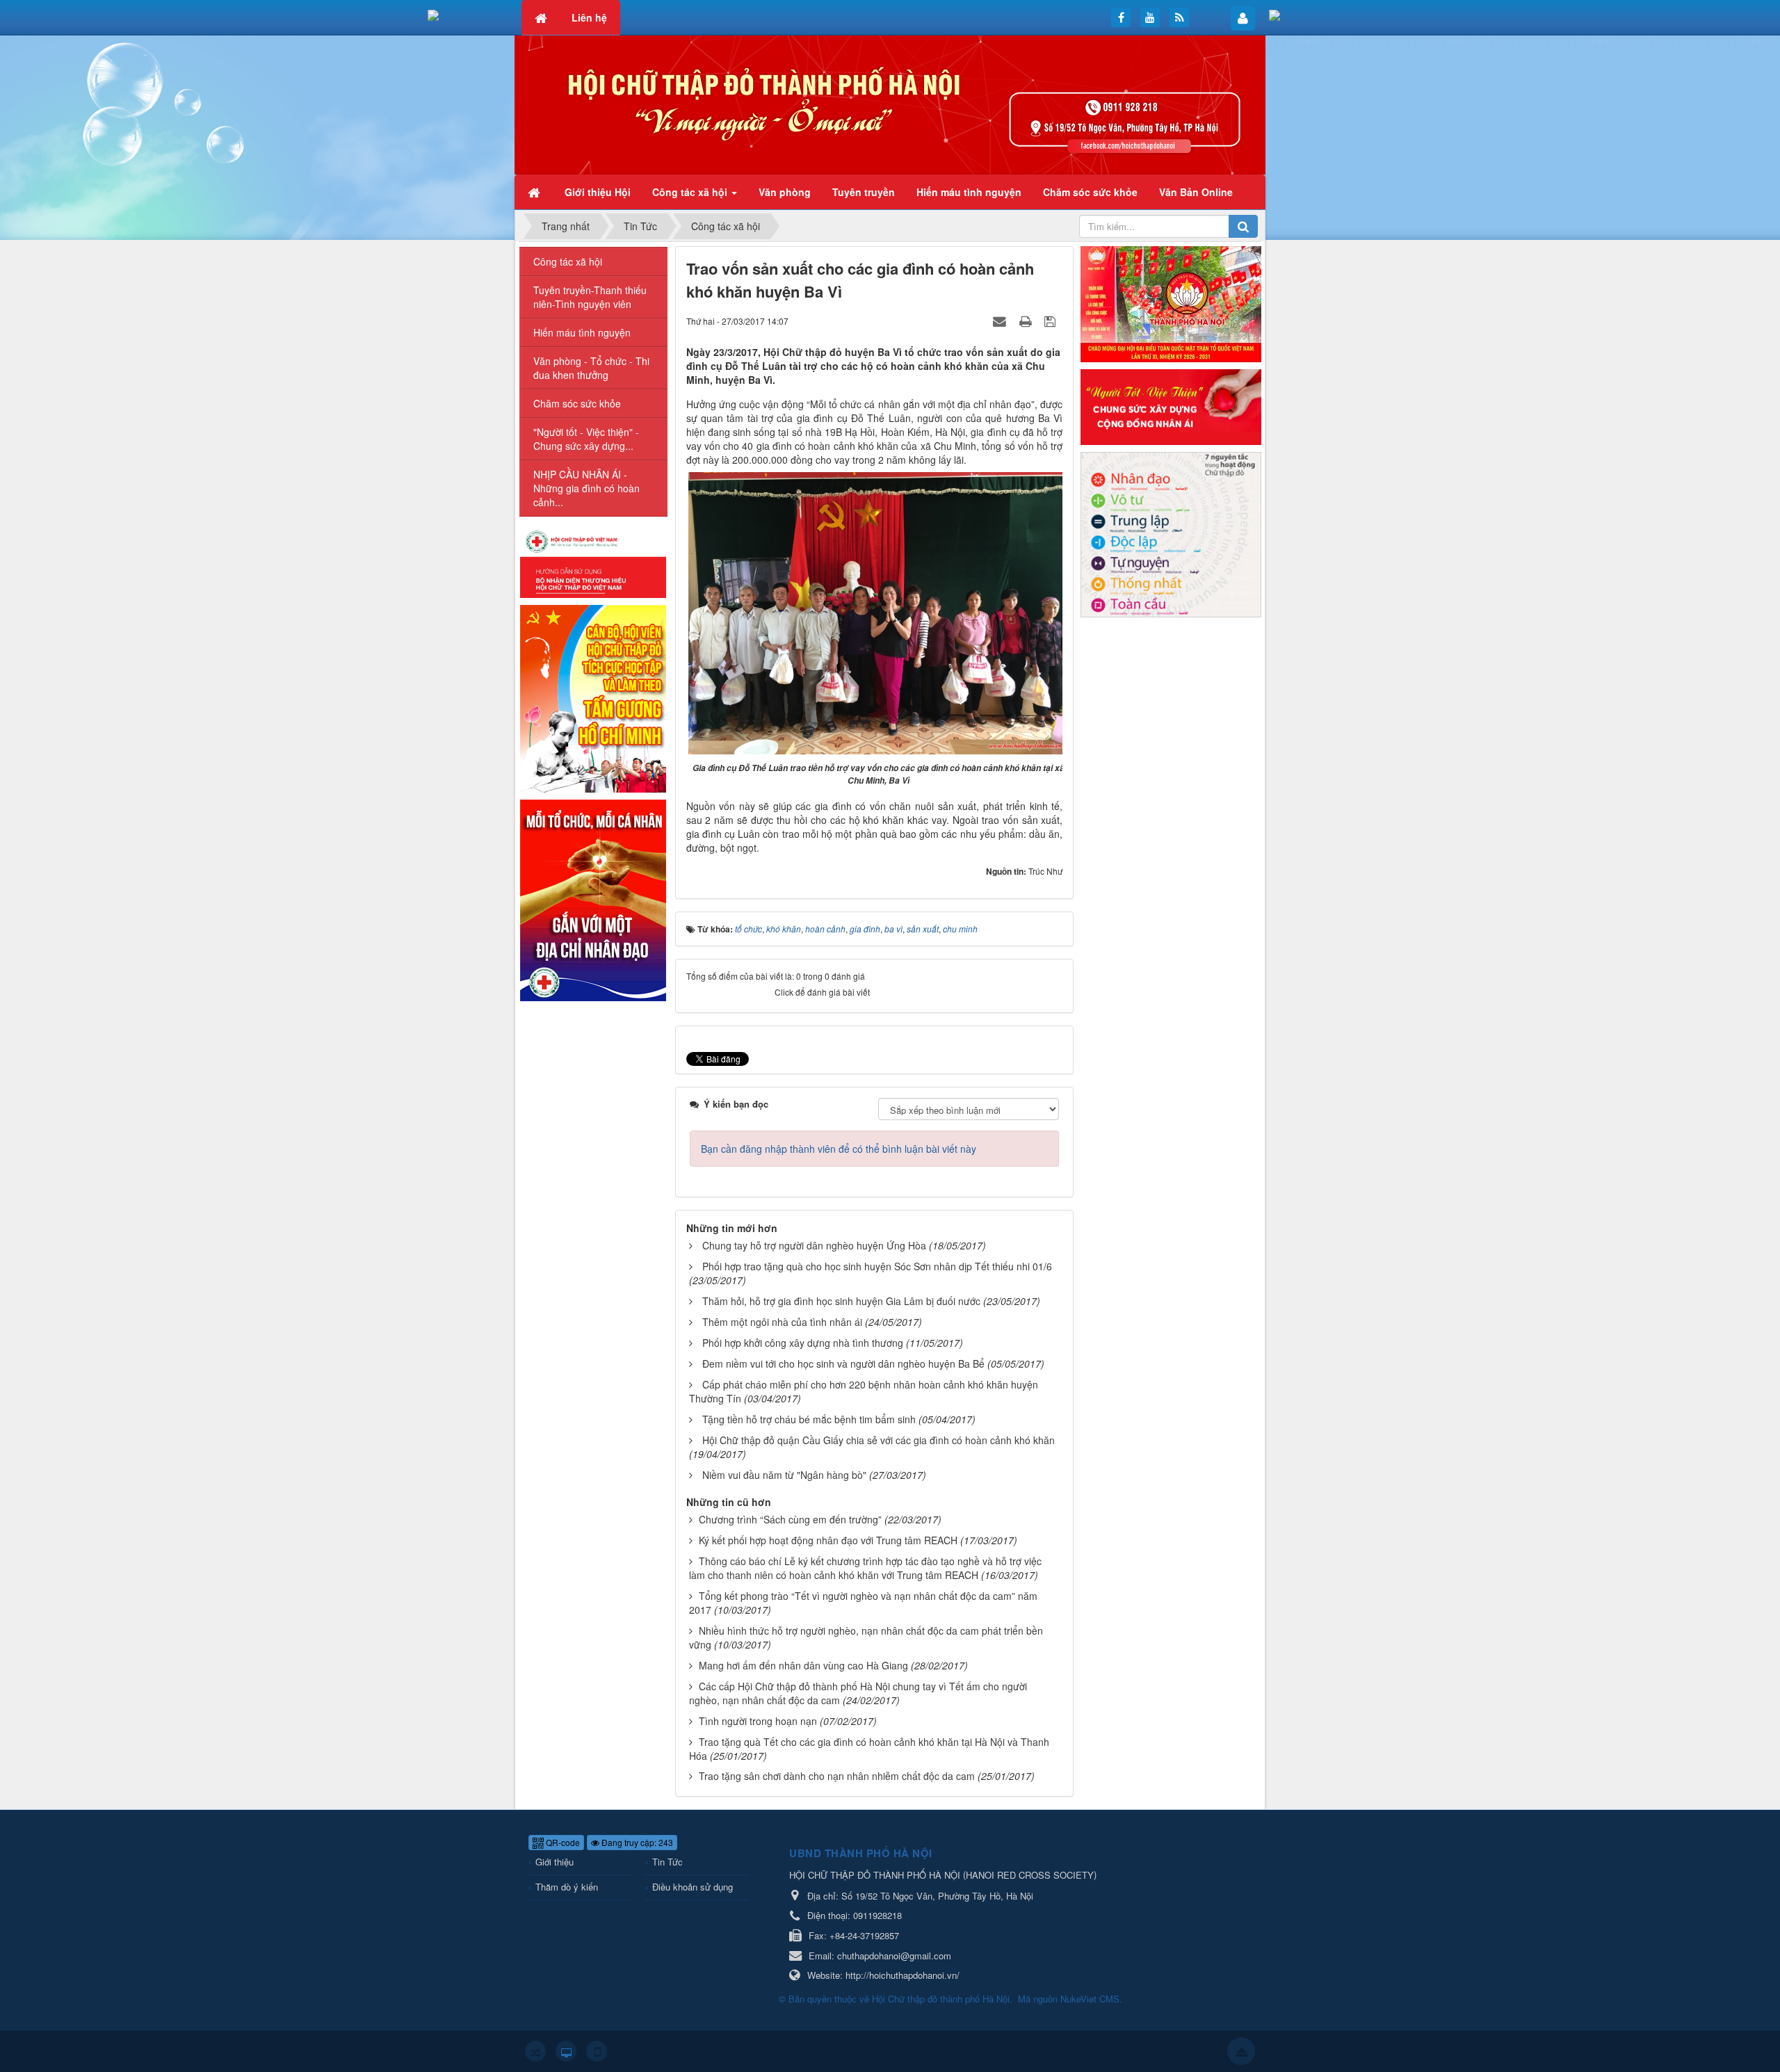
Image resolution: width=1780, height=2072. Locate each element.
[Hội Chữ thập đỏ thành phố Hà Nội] (890, 104)
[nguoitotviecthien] (1171, 405)
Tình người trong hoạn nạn (758, 1721)
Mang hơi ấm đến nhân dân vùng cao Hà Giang (803, 1665)
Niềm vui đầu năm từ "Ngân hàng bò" (784, 1475)
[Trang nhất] (535, 192)
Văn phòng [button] (785, 192)
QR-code (562, 1842)
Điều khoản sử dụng (693, 1887)
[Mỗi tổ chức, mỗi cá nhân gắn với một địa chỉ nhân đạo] (593, 899)
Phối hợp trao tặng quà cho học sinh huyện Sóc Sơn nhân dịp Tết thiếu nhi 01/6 (877, 1266)
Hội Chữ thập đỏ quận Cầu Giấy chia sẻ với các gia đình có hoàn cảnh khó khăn (879, 1440)
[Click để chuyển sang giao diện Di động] (597, 2051)
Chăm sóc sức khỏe (577, 403)
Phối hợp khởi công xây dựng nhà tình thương (803, 1343)
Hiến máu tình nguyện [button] (969, 192)
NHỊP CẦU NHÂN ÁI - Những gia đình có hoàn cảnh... (586, 488)
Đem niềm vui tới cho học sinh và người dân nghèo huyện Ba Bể (843, 1363)
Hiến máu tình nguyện (582, 332)
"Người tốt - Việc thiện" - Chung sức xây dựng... (586, 439)
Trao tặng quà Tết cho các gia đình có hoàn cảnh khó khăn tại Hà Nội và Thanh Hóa (869, 1749)
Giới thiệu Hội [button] (598, 192)
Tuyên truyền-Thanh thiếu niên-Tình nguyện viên (590, 297)
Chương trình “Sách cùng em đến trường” (790, 1519)
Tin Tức (667, 1862)
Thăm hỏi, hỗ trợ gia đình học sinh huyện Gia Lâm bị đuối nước (841, 1301)
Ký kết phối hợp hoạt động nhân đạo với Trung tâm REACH (828, 1540)
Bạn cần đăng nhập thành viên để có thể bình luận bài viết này (839, 1149)
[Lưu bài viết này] (1052, 321)
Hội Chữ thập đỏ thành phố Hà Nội (941, 1999)
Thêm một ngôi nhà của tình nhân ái (782, 1322)
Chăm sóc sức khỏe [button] (1090, 192)
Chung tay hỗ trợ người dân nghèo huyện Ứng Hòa (814, 1245)
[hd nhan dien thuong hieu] (593, 562)
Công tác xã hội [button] (691, 192)
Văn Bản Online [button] (1196, 192)
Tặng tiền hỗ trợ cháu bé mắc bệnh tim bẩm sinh (809, 1419)
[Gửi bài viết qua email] (1001, 321)
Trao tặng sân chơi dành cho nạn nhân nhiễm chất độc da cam (837, 1776)
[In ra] (1027, 321)
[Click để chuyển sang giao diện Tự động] (535, 2051)
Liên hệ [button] (589, 17)
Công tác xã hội (568, 261)
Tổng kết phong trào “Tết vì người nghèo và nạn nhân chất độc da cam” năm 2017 (863, 1603)
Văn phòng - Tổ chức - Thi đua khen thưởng (591, 368)
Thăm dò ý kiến (567, 1887)
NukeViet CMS (1090, 1999)
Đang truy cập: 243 (636, 1842)
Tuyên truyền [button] (864, 192)
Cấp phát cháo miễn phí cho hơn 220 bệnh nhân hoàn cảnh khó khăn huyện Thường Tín (864, 1391)
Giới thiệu (555, 1862)
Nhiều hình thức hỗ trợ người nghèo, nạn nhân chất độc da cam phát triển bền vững (866, 1637)
